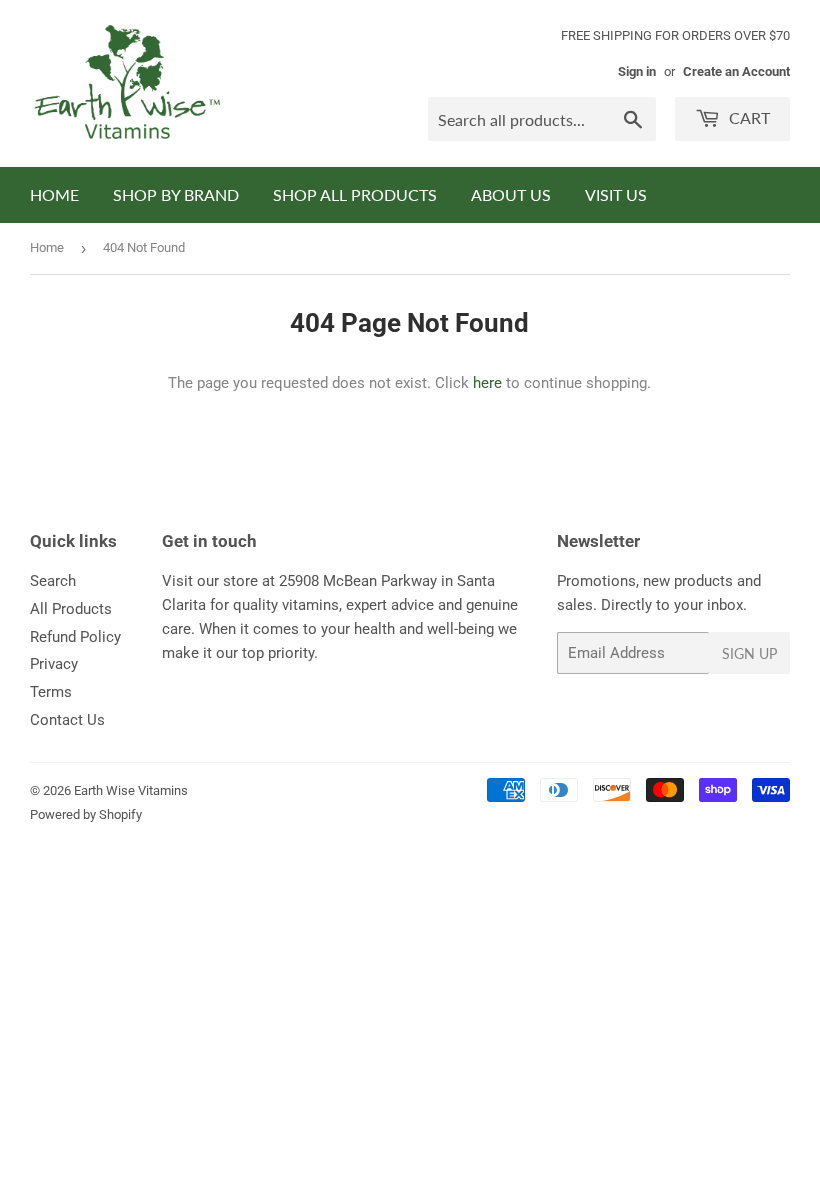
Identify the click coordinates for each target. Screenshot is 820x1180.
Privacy (54, 664)
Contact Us (67, 720)
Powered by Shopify (86, 814)
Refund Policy (75, 637)
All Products (71, 609)
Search (53, 581)
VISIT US (616, 194)
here (487, 383)
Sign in (637, 71)
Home (47, 247)
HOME (54, 194)
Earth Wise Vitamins (131, 790)
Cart (747, 117)
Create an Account (736, 71)
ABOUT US (511, 194)
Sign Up (749, 653)
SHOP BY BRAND (176, 194)
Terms (51, 692)
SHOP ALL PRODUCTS (355, 194)
